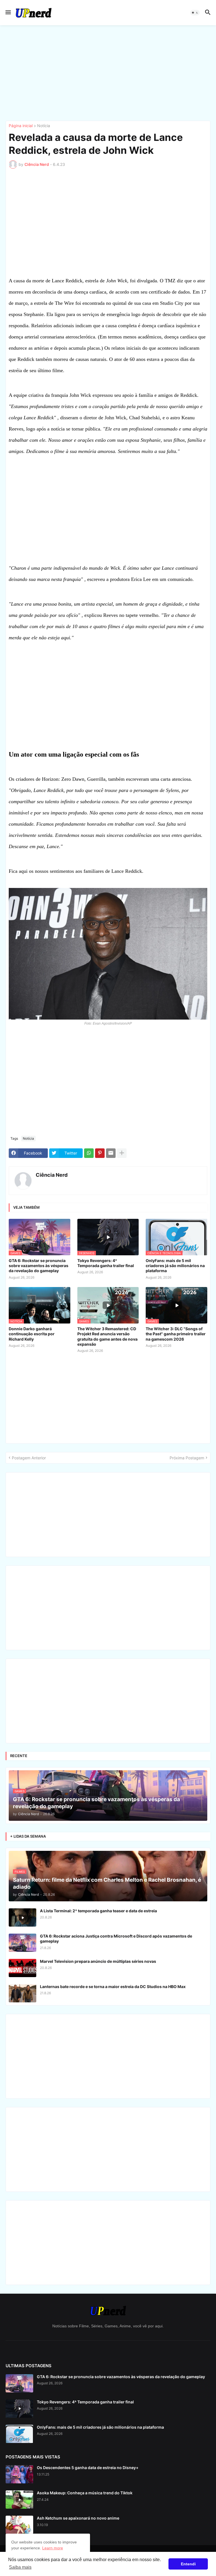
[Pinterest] (100, 1153)
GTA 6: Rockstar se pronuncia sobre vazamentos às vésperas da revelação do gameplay (39, 1266)
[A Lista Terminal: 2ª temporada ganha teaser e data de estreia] (22, 1917)
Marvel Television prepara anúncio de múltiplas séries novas (98, 1961)
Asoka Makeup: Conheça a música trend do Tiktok (85, 2493)
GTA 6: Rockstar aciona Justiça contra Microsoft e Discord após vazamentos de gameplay (116, 1939)
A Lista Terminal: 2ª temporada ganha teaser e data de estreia (98, 1911)
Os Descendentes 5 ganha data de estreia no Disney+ (88, 2468)
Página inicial (21, 126)
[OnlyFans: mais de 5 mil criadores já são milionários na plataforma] (19, 2434)
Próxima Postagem (187, 1458)
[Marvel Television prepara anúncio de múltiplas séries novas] (22, 1968)
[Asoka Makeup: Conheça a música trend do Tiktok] (19, 2500)
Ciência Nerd (52, 1175)
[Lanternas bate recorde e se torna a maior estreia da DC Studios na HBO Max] (22, 1993)
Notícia (44, 126)
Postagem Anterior (29, 1458)
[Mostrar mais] (122, 1153)
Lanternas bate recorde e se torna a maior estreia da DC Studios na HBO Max (113, 1987)
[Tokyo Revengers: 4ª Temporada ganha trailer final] (19, 2409)
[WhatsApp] (89, 1153)
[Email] (111, 1153)
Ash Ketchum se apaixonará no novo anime (78, 2518)
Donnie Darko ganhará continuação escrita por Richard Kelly (32, 1334)
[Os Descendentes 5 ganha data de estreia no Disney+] (19, 2474)
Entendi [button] (188, 2564)
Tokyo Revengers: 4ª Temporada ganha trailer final (106, 1263)
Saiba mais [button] (20, 2567)
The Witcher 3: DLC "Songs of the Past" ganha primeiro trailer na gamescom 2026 (176, 1334)
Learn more (53, 2548)
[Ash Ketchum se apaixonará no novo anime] (19, 2525)
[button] (8, 13)
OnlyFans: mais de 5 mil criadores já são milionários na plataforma (175, 1266)
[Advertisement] (108, 73)
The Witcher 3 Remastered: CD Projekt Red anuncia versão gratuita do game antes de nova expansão (107, 1336)
